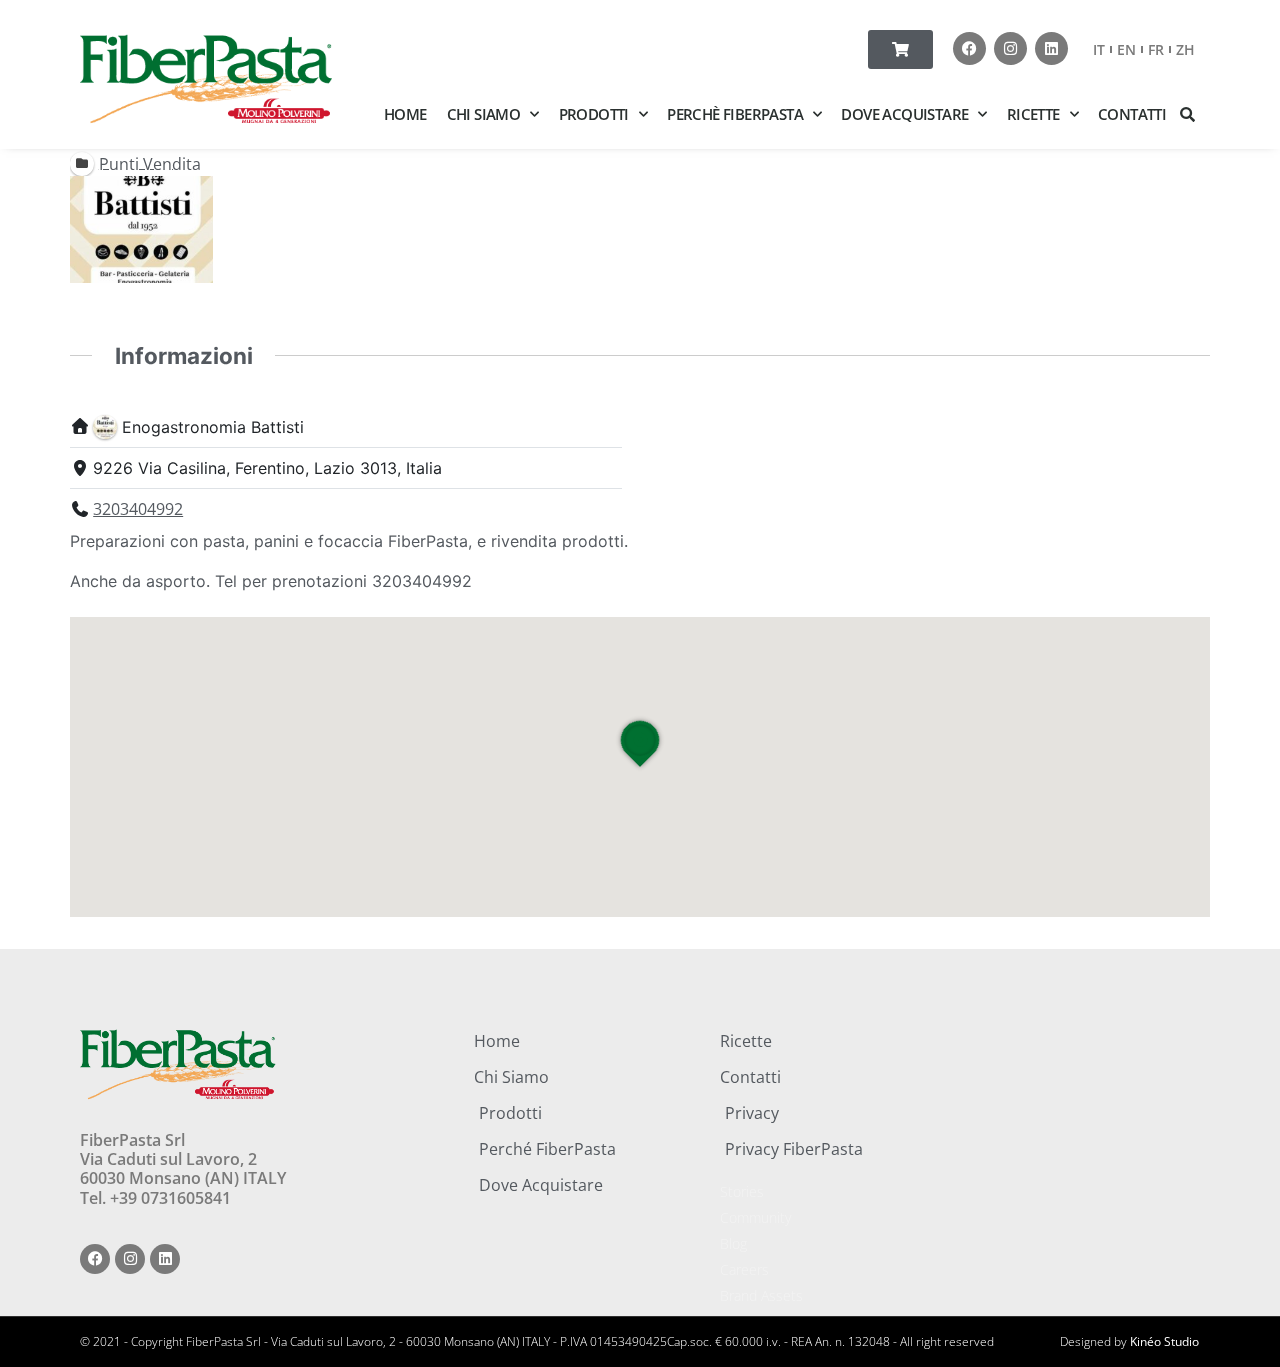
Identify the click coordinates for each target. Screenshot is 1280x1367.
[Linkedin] (1051, 48)
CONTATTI (1132, 114)
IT (1099, 49)
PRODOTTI (594, 114)
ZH (1185, 49)
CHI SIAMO (484, 114)
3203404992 (138, 509)
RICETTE (1033, 114)
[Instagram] (1010, 48)
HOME (405, 114)
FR (1156, 49)
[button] (1188, 114)
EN (1126, 49)
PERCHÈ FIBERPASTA (735, 114)
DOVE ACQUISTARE (904, 114)
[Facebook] (969, 48)
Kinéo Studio (1164, 1341)
